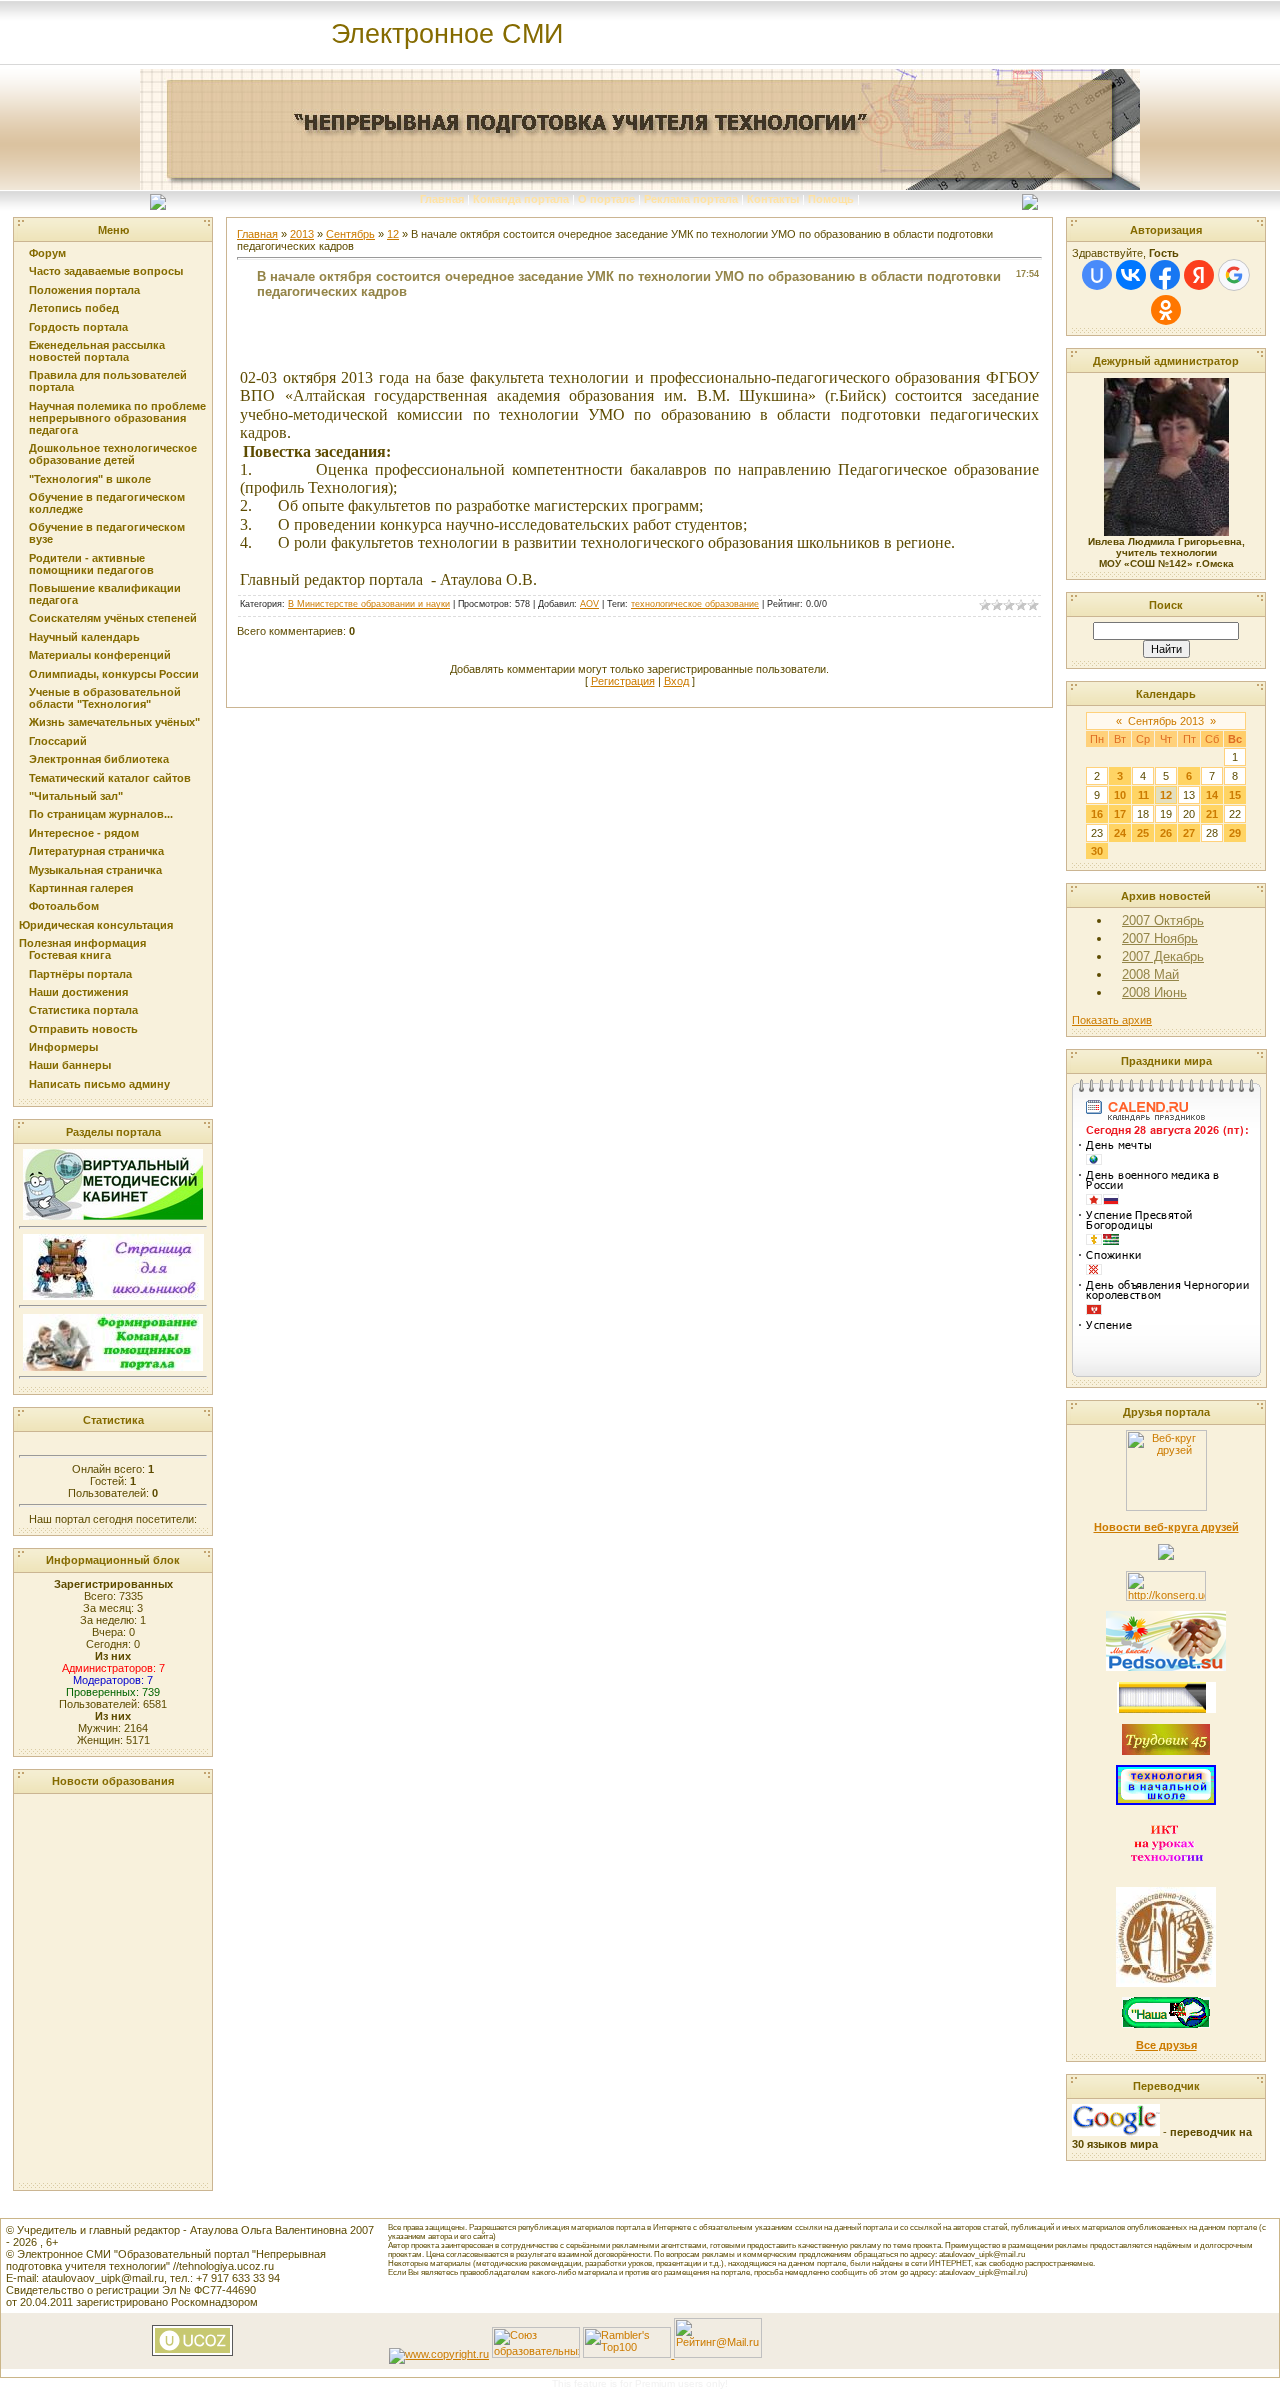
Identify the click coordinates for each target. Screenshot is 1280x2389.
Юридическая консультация (96, 925)
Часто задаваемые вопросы (106, 271)
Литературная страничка (96, 851)
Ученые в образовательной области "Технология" (105, 698)
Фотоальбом (64, 906)
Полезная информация (82, 943)
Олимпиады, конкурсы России (114, 674)
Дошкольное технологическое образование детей (113, 454)
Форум (47, 253)
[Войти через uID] (1097, 275)
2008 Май (1150, 974)
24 (1120, 833)
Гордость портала (78, 327)
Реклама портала (691, 199)
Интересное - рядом (84, 833)
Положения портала (84, 290)
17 (1120, 814)
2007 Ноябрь (1160, 938)
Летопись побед (74, 308)
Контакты (773, 199)
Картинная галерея (81, 888)
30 (1097, 851)
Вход (676, 681)
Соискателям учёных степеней (113, 618)
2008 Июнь (1154, 992)
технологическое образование (695, 604)
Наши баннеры (70, 1065)
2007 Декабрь (1163, 956)
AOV (589, 604)
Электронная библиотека (99, 759)
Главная (442, 199)
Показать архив (1112, 1020)
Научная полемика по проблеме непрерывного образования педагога (117, 418)
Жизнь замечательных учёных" (114, 722)
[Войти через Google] (1234, 275)
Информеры (63, 1047)
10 (1120, 795)
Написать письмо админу (99, 1084)
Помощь (831, 199)
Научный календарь (84, 637)
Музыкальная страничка (95, 870)
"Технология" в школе (90, 479)
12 (393, 234)
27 (1189, 833)
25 (1143, 833)
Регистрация (623, 681)
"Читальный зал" (76, 796)
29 (1235, 833)
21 (1212, 814)
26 (1166, 833)
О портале (606, 199)
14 (1212, 795)
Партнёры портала (80, 974)
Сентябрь (350, 234)
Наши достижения (78, 992)
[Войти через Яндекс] (1199, 275)
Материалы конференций (100, 655)
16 (1097, 814)
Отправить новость (83, 1029)
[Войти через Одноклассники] (1166, 310)
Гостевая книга (70, 955)
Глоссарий (58, 741)
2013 (302, 234)
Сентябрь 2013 (1166, 721)
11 (1143, 795)
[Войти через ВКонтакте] (1131, 275)
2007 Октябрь (1163, 920)
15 (1235, 795)
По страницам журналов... (101, 814)
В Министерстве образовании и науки (369, 604)
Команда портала (521, 199)
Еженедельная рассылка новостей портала (97, 351)
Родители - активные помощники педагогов (91, 564)
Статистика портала (83, 1010)
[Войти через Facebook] (1165, 275)
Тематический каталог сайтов (110, 778)
